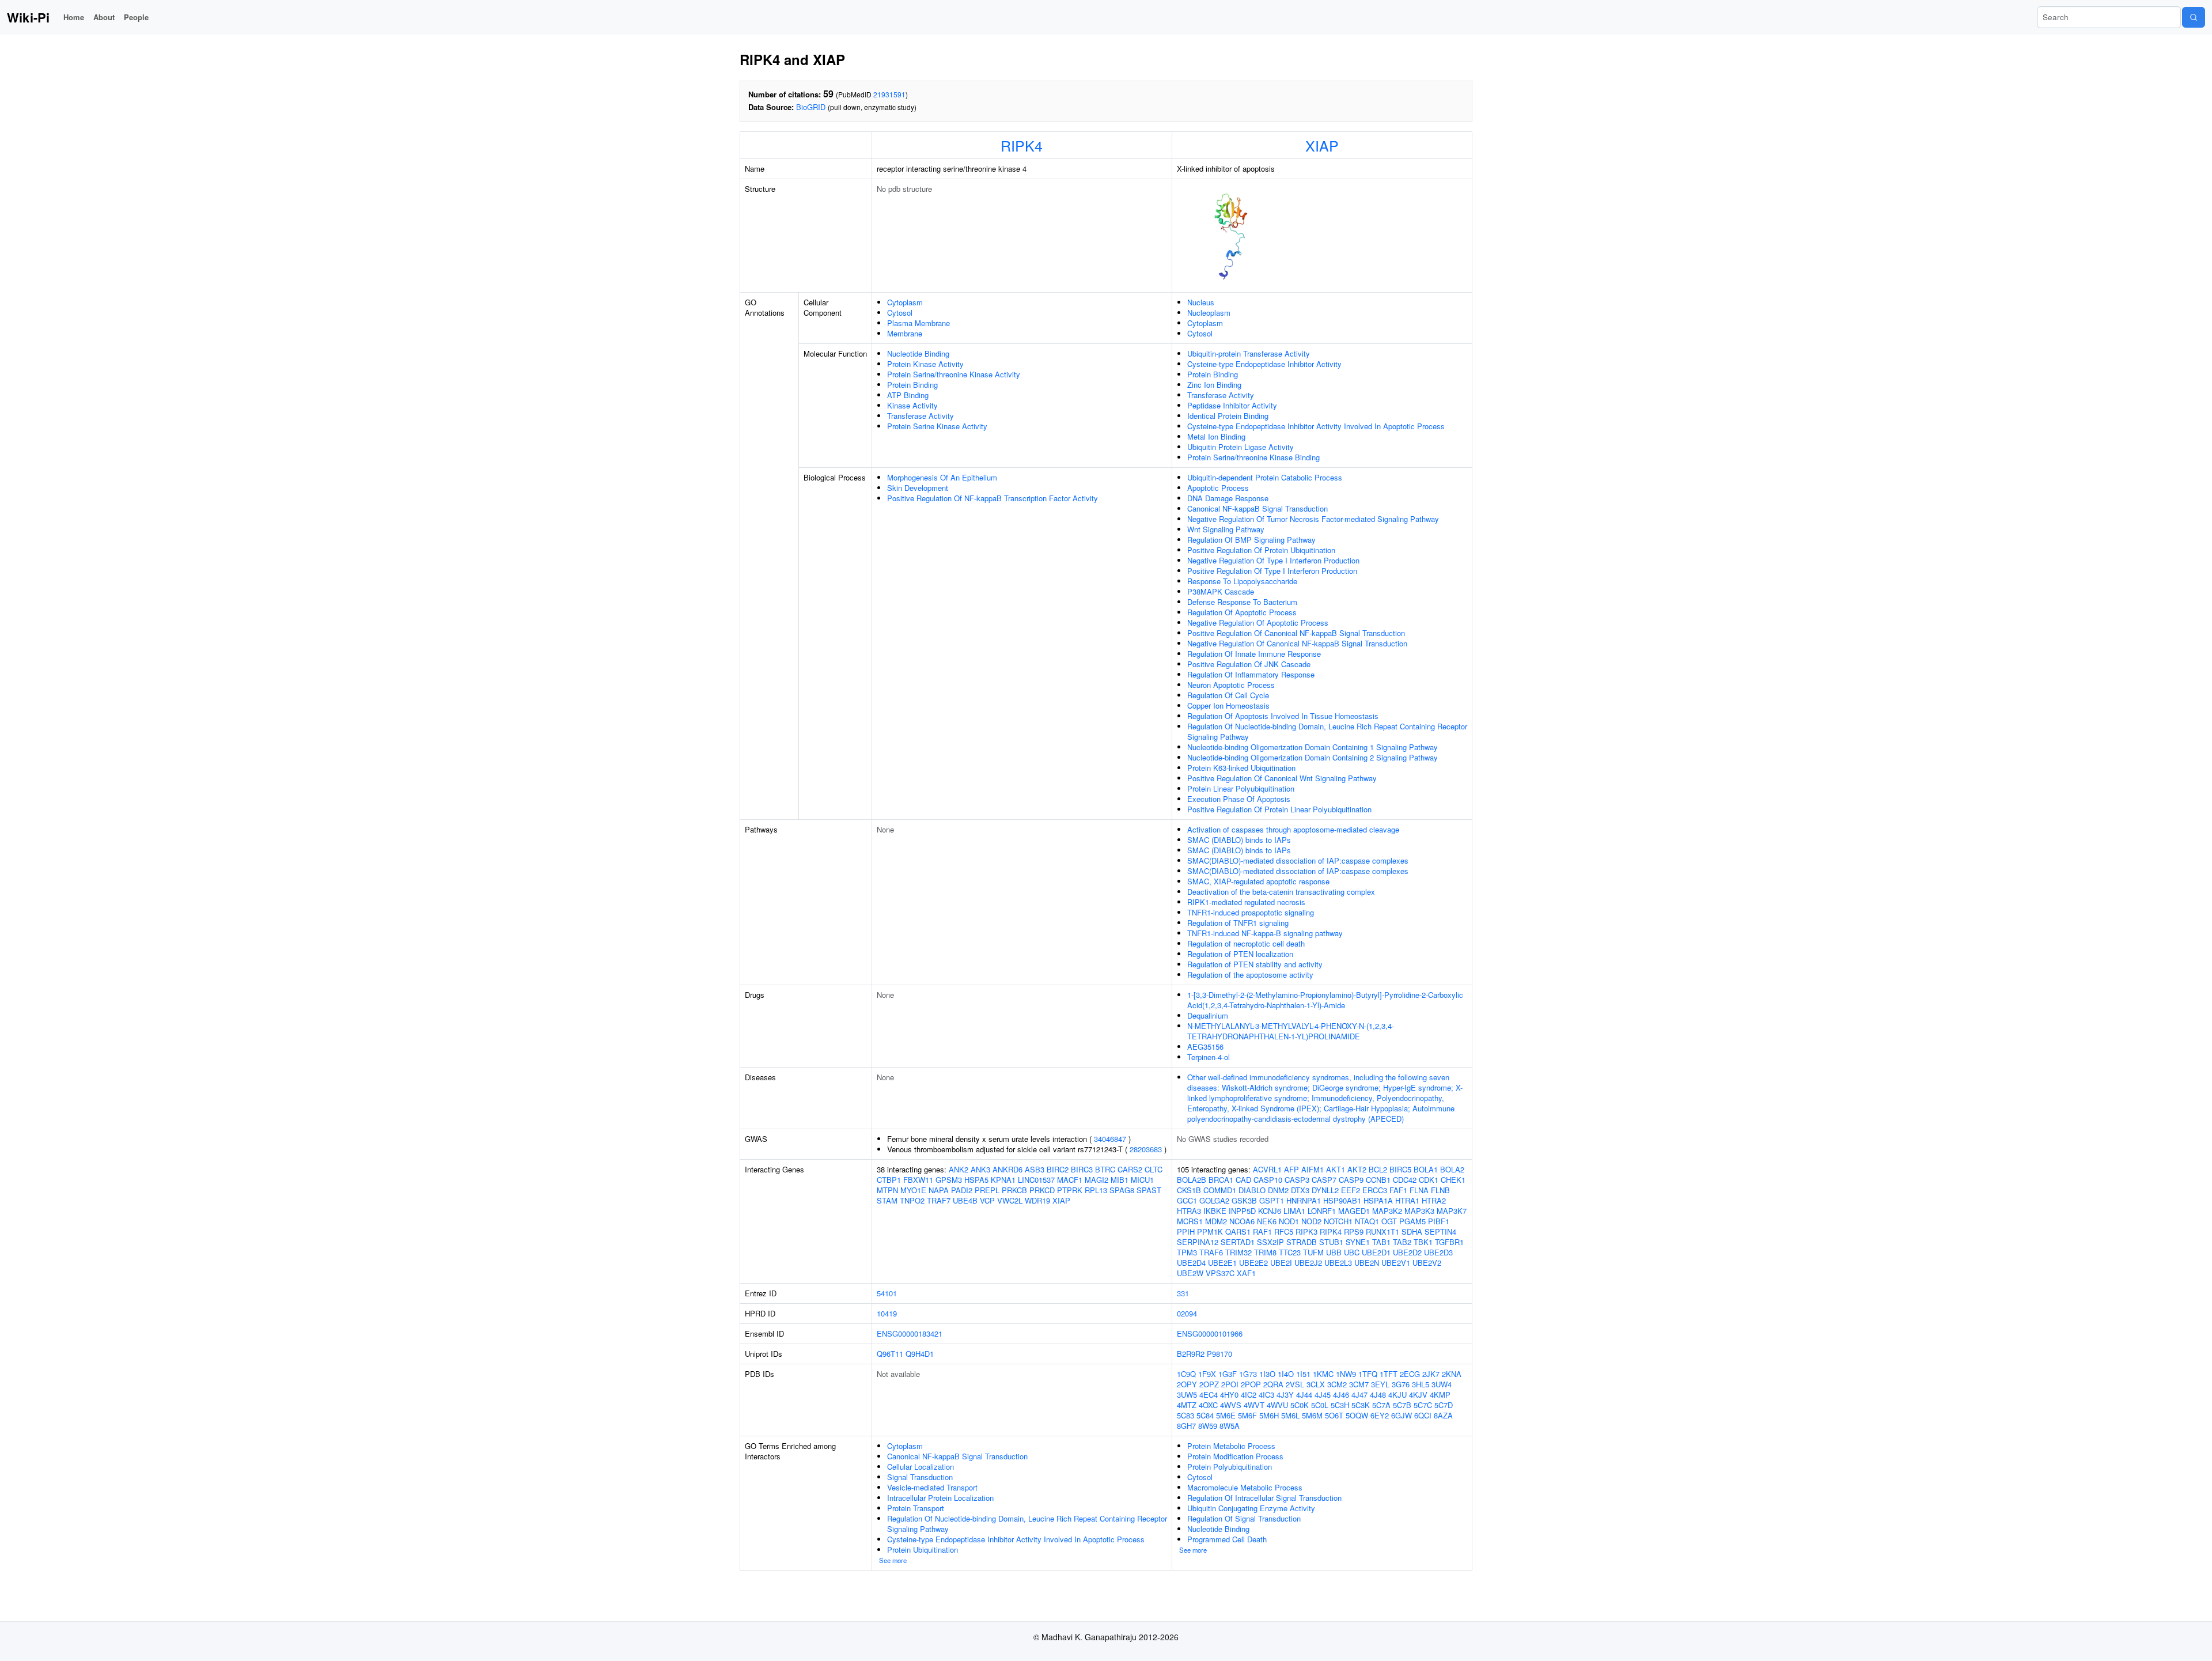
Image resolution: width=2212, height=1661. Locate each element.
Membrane (905, 333)
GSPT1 (1272, 1200)
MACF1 (1070, 1180)
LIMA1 (1294, 1211)
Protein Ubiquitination (923, 1550)
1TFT (1389, 1374)
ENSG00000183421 (910, 1333)
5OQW (1357, 1415)
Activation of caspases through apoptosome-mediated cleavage (1293, 829)
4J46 (1341, 1395)
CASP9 (1351, 1180)
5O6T (1334, 1415)
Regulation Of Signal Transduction (1244, 1518)
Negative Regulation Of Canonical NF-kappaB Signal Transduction (1297, 643)
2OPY (1187, 1384)
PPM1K (1210, 1231)
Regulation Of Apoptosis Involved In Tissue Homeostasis (1283, 716)
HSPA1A (1378, 1200)
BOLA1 (1426, 1169)
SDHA (1412, 1231)
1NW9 (1346, 1374)
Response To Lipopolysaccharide (1242, 581)
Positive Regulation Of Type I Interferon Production (1272, 571)
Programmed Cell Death (1227, 1539)
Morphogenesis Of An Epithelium (942, 477)
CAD (1243, 1180)
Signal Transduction (920, 1477)
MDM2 (1216, 1221)
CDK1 (1429, 1180)
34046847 (1110, 1139)
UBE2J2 (1308, 1263)
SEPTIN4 (1440, 1231)
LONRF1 (1322, 1211)
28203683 (1146, 1149)
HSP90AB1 (1342, 1200)
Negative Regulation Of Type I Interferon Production (1273, 560)
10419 (887, 1313)
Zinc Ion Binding (1214, 385)
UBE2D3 (1438, 1252)
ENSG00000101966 (1210, 1333)
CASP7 (1324, 1180)
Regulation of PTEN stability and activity (1255, 964)
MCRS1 (1190, 1221)
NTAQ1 (1367, 1221)
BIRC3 (1082, 1169)
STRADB (1302, 1242)
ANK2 (959, 1169)
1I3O (1267, 1374)
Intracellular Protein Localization (940, 1498)
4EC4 (1209, 1395)
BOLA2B (1192, 1180)
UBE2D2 (1407, 1252)
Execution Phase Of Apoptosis (1239, 799)
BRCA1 (1221, 1180)
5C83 (1185, 1415)
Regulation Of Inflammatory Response (1251, 674)
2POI (1230, 1384)
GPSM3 (949, 1180)
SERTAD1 (1238, 1242)
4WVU (1277, 1405)
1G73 (1248, 1374)
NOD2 (1311, 1221)
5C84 (1205, 1415)
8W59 (1208, 1426)
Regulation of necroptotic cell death (1246, 943)
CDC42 (1405, 1180)
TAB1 (1381, 1242)
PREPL (987, 1190)
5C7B (1402, 1405)
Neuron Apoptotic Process (1231, 685)
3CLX (1316, 1384)
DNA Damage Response (1228, 498)
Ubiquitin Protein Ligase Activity (1241, 447)
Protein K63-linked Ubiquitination (1241, 768)
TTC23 (1290, 1252)
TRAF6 (1211, 1252)
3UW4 (1442, 1384)
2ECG (1410, 1374)
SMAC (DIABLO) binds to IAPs (1239, 840)
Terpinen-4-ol (1209, 1057)
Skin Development (918, 488)
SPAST (1149, 1190)
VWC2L (1010, 1200)
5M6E (1226, 1415)
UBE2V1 (1396, 1263)
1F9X (1207, 1374)
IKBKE (1215, 1211)
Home (74, 17)
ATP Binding (908, 395)
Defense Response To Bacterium (1242, 602)
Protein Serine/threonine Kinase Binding (1253, 457)
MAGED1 (1354, 1211)
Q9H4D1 (920, 1354)
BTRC (1105, 1169)
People (136, 17)
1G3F (1228, 1374)
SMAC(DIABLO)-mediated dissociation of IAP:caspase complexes (1298, 860)
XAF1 (1246, 1273)
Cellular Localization (921, 1467)
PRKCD (1042, 1190)
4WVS (1231, 1405)
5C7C (1423, 1405)
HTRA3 (1189, 1211)
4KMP (1440, 1395)
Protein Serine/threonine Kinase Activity (954, 374)
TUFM (1313, 1252)
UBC (1352, 1252)
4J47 (1359, 1395)
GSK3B (1244, 1200)
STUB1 (1331, 1242)
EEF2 (1351, 1190)
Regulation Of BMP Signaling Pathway (1251, 540)
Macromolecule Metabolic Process (1245, 1487)
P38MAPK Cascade (1221, 591)
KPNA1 (1003, 1180)
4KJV (1418, 1395)
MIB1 (1120, 1180)
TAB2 (1402, 1242)
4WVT (1254, 1405)
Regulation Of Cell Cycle (1228, 695)
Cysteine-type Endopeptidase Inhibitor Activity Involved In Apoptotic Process (1316, 426)
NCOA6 (1242, 1221)
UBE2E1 (1222, 1263)
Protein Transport (916, 1508)
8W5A (1230, 1426)
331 (1183, 1293)
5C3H (1340, 1405)
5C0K (1300, 1405)
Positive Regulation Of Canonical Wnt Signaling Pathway (1282, 778)
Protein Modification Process (1235, 1456)
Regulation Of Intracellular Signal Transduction (1264, 1498)
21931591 (889, 94)
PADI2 (962, 1190)
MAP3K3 (1419, 1211)
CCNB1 (1378, 1180)
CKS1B (1189, 1190)
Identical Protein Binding (1228, 416)
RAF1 (1262, 1231)
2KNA (1452, 1374)
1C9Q (1186, 1374)
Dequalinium (1208, 1015)
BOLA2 (1452, 1169)
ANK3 (980, 1169)
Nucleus (1201, 302)
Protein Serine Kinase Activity (937, 426)
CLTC (1154, 1169)
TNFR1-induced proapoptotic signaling (1251, 912)
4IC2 (1249, 1395)
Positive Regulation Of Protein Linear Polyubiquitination (1279, 809)
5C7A (1381, 1405)
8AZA (1443, 1415)
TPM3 (1187, 1252)
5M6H (1269, 1415)
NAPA (939, 1190)
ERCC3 (1375, 1190)
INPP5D (1242, 1211)
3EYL (1380, 1384)
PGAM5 (1412, 1221)
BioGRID (811, 107)
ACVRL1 (1267, 1169)
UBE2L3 (1338, 1263)
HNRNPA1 (1304, 1200)
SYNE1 (1358, 1242)
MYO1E (913, 1190)
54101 (887, 1293)
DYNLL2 (1325, 1190)
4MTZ (1187, 1405)
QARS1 (1238, 1231)
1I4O (1286, 1374)
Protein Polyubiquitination (1230, 1467)
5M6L (1290, 1415)
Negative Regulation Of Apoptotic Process (1258, 623)
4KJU (1397, 1395)
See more (893, 1560)
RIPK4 (1022, 145)
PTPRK (1070, 1190)
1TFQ (1368, 1374)
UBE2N (1367, 1263)
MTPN (887, 1190)
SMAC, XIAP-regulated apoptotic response (1258, 881)
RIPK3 (1306, 1231)
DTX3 (1300, 1190)
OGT (1389, 1221)
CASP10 (1268, 1180)
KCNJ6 (1270, 1211)
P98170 (1219, 1354)
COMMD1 (1220, 1190)
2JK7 (1431, 1374)
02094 (1187, 1313)
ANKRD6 (1007, 1169)
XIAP (1322, 145)
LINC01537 (1036, 1180)
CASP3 (1297, 1180)
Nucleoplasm (1209, 313)
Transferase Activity (921, 416)
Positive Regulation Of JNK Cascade (1249, 664)
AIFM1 (1313, 1169)
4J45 (1323, 1395)
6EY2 (1380, 1415)
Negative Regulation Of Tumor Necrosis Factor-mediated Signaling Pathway (1313, 519)
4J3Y (1285, 1395)
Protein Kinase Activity (925, 364)
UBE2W (1190, 1273)
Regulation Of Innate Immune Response (1254, 654)
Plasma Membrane (918, 323)
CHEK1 (1453, 1180)
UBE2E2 (1253, 1263)
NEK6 (1267, 1221)
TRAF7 (939, 1200)
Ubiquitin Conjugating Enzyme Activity (1251, 1508)
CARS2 (1130, 1169)
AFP (1291, 1169)
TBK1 (1423, 1242)
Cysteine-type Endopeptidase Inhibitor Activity (1264, 364)
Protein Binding (912, 385)
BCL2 (1378, 1169)
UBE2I (1281, 1263)
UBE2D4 (1191, 1263)
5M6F (1247, 1415)
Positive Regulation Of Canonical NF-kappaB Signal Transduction (1296, 633)
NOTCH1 (1338, 1221)
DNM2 (1278, 1190)
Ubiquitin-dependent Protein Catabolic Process (1265, 477)
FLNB (1440, 1190)
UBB (1334, 1252)
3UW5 (1187, 1395)
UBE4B (965, 1200)
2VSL (1295, 1384)
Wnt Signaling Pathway (1226, 529)
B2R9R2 (1191, 1354)
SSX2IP (1270, 1242)
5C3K (1361, 1405)
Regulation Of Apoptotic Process (1242, 612)
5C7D (1444, 1405)
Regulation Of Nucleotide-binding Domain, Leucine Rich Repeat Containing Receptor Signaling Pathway (1327, 731)
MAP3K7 (1452, 1211)
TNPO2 (912, 1200)
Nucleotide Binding (918, 353)
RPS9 (1354, 1231)
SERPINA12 (1198, 1242)
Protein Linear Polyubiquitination (1241, 788)
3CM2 (1337, 1384)
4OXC (1208, 1405)
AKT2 (1357, 1169)
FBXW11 (918, 1180)
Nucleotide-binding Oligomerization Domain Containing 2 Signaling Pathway (1313, 757)
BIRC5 (1400, 1169)
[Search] (2194, 17)
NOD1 (1289, 1221)
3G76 (1401, 1384)
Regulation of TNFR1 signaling (1238, 923)
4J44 (1304, 1395)
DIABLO (1252, 1190)
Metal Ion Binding (1216, 436)
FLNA (1419, 1190)
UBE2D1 (1376, 1252)
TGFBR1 (1449, 1242)
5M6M (1312, 1415)
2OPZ (1209, 1384)
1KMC (1323, 1374)
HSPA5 (976, 1180)
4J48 (1378, 1395)
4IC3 (1266, 1395)
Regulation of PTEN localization (1240, 954)
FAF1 (1398, 1190)
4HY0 (1229, 1395)
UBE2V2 (1427, 1263)
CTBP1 (889, 1180)
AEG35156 (1205, 1047)
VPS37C (1220, 1273)
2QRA (1273, 1384)
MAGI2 (1096, 1180)
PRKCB (1014, 1190)
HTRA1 (1407, 1200)
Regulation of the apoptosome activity (1250, 975)
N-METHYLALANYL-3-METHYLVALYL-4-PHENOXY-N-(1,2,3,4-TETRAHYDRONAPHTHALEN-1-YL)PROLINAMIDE (1291, 1031)
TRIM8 (1265, 1252)
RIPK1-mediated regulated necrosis (1246, 902)
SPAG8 (1122, 1190)
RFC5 (1284, 1231)
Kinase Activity (912, 405)
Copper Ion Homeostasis (1228, 705)
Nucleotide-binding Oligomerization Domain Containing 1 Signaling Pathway (1313, 747)
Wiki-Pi (28, 17)
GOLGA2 (1214, 1200)
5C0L (1320, 1405)
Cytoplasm (905, 302)
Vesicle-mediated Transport (932, 1487)
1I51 (1303, 1374)
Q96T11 (890, 1354)
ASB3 (1035, 1169)
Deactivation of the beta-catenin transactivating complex (1281, 892)
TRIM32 (1238, 1252)
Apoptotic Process (1218, 488)
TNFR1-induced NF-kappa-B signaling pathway (1265, 933)
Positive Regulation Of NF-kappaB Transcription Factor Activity (993, 498)
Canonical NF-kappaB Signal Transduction (1257, 508)
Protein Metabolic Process (1231, 1446)
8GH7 (1186, 1426)
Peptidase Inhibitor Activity (1232, 405)
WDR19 (1037, 1200)
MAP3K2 (1387, 1211)
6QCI (1423, 1415)
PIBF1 (1439, 1221)
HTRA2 (1434, 1200)
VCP (987, 1200)
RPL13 (1096, 1190)
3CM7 (1359, 1384)
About (104, 17)
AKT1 (1336, 1169)
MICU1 (1142, 1180)
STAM (887, 1200)
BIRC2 (1058, 1169)
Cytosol (900, 313)
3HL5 (1421, 1384)
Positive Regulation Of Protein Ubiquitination (1261, 550)
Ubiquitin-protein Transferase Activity (1249, 353)
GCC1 (1187, 1200)
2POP (1251, 1384)
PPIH (1186, 1231)
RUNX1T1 (1382, 1231)
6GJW (1402, 1415)
